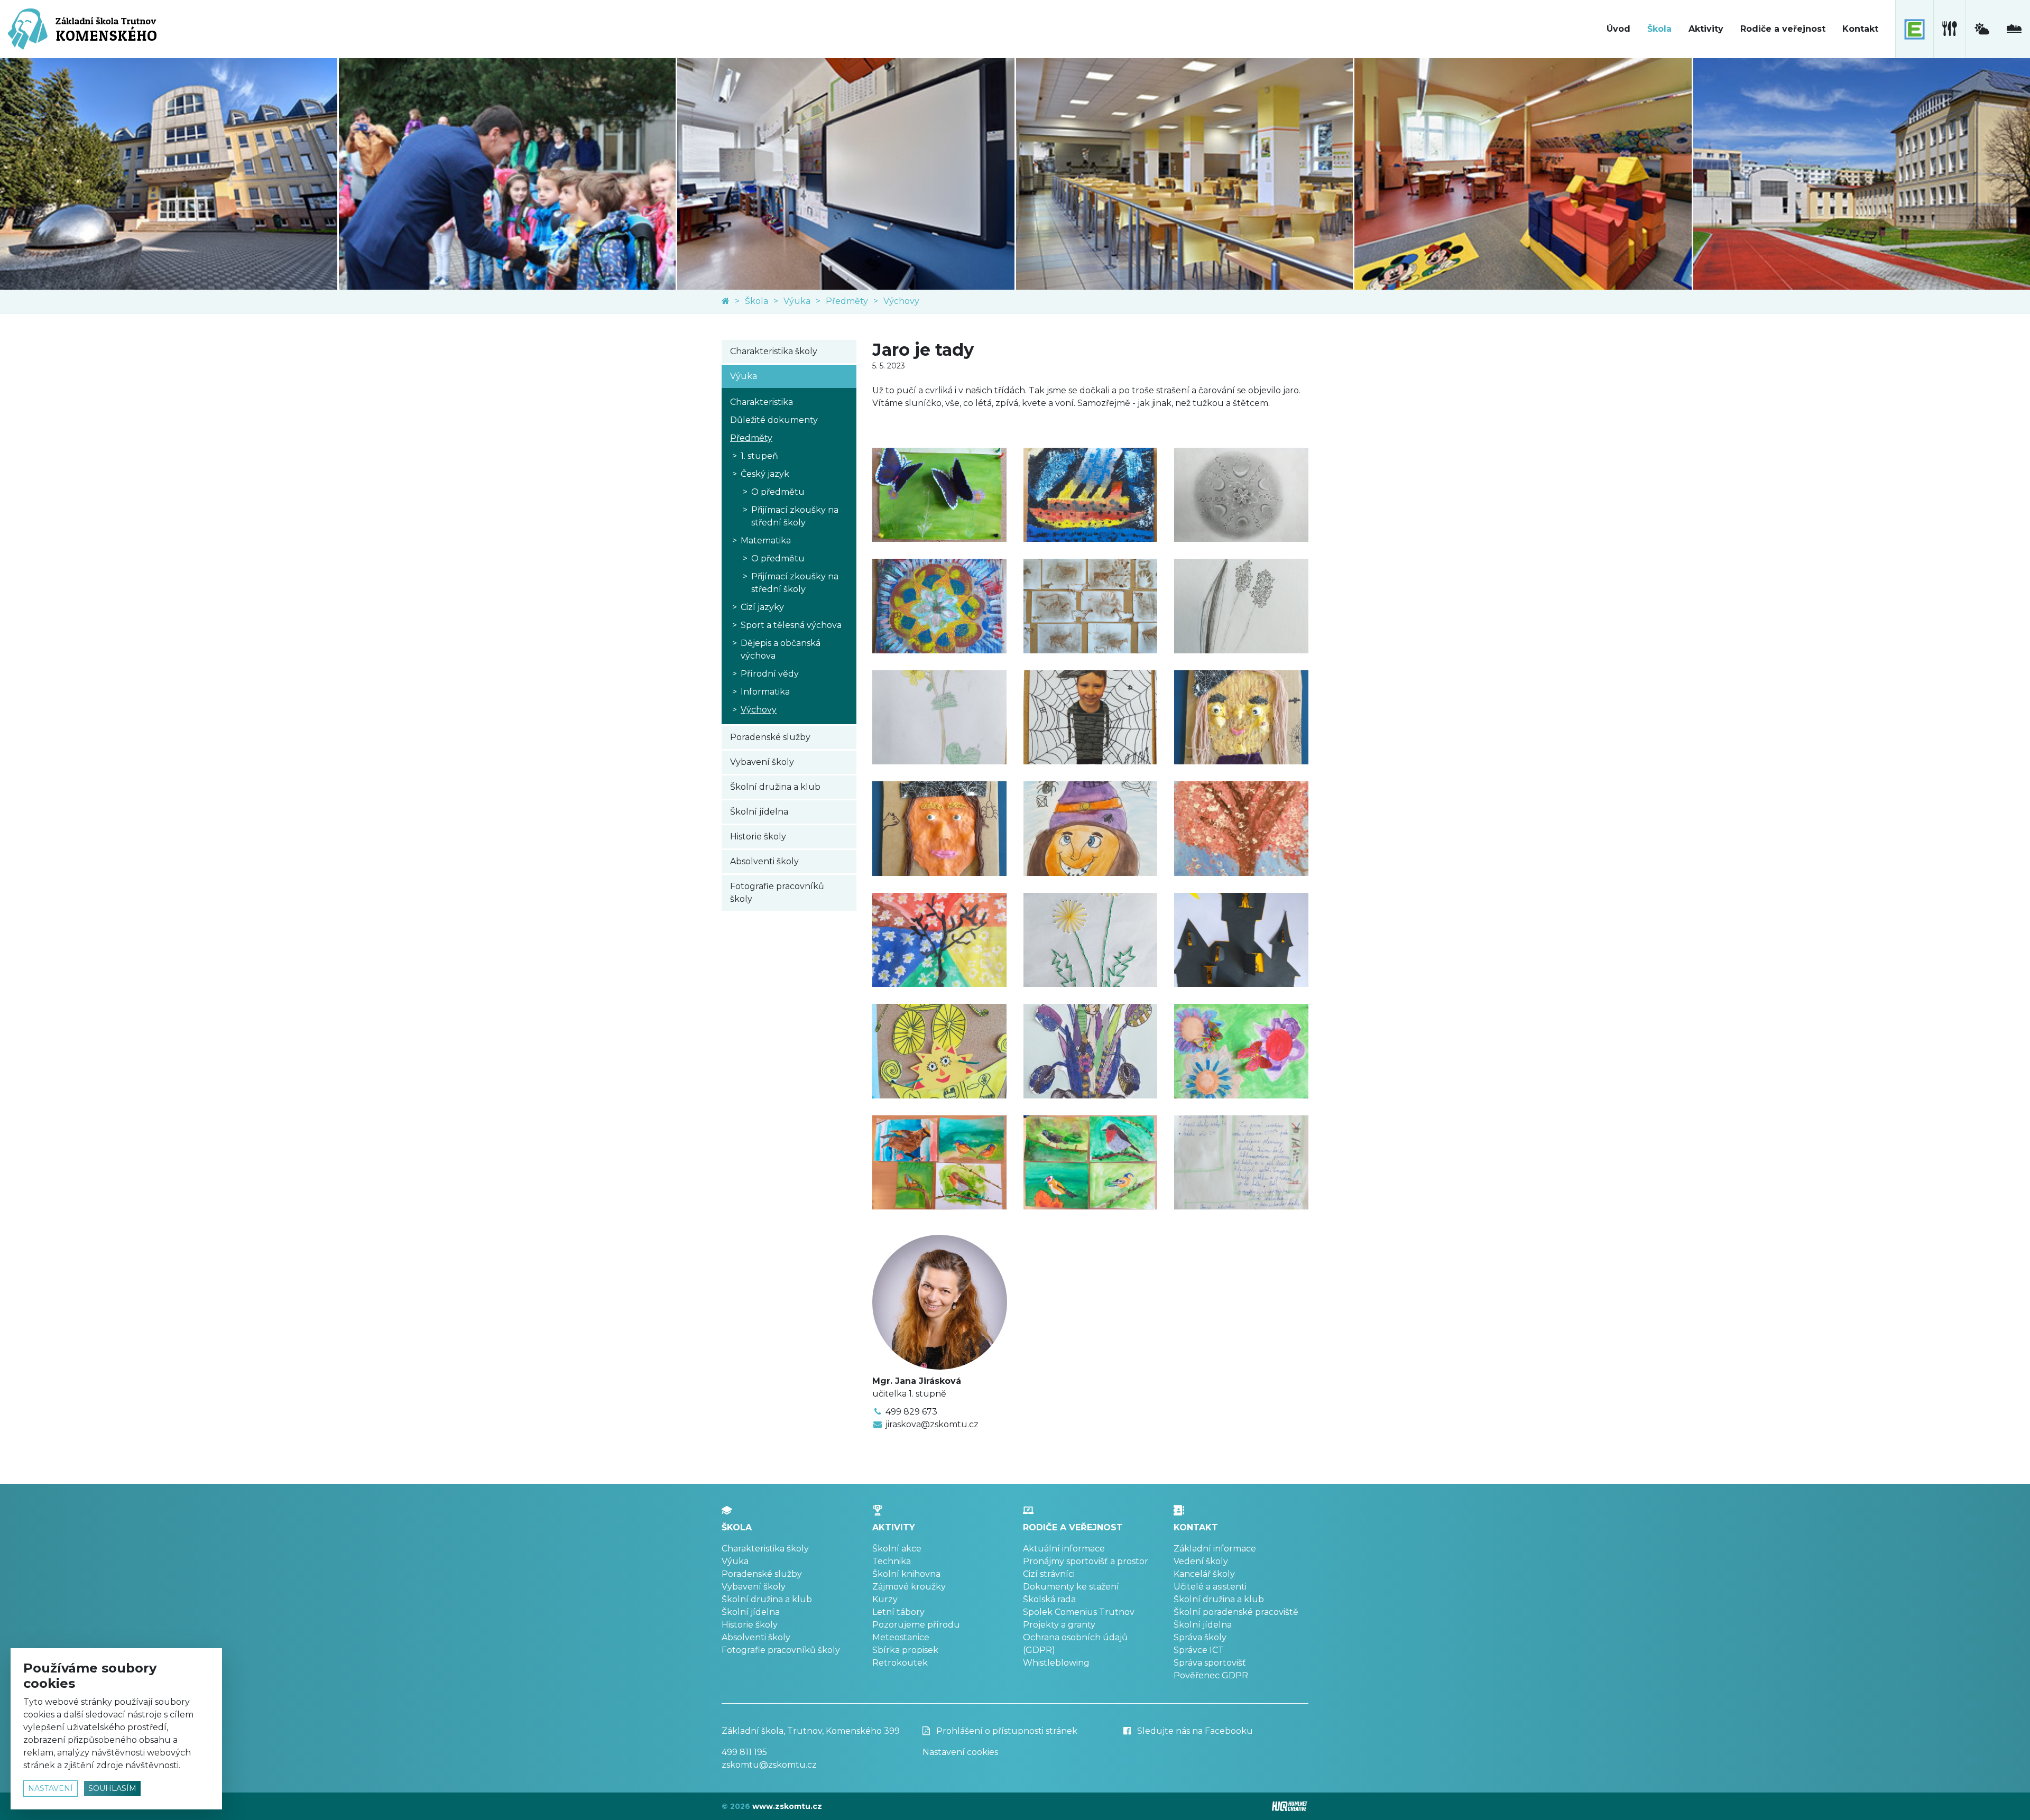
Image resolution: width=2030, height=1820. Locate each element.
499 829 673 (911, 1412)
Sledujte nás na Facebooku (1194, 1731)
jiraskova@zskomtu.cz (932, 1424)
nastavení (50, 1788)
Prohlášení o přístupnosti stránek (1006, 1731)
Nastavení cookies (960, 1752)
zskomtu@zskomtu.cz (769, 1765)
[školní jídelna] (1949, 29)
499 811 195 (744, 1752)
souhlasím (112, 1788)
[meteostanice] (1982, 29)
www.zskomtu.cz (787, 1806)
